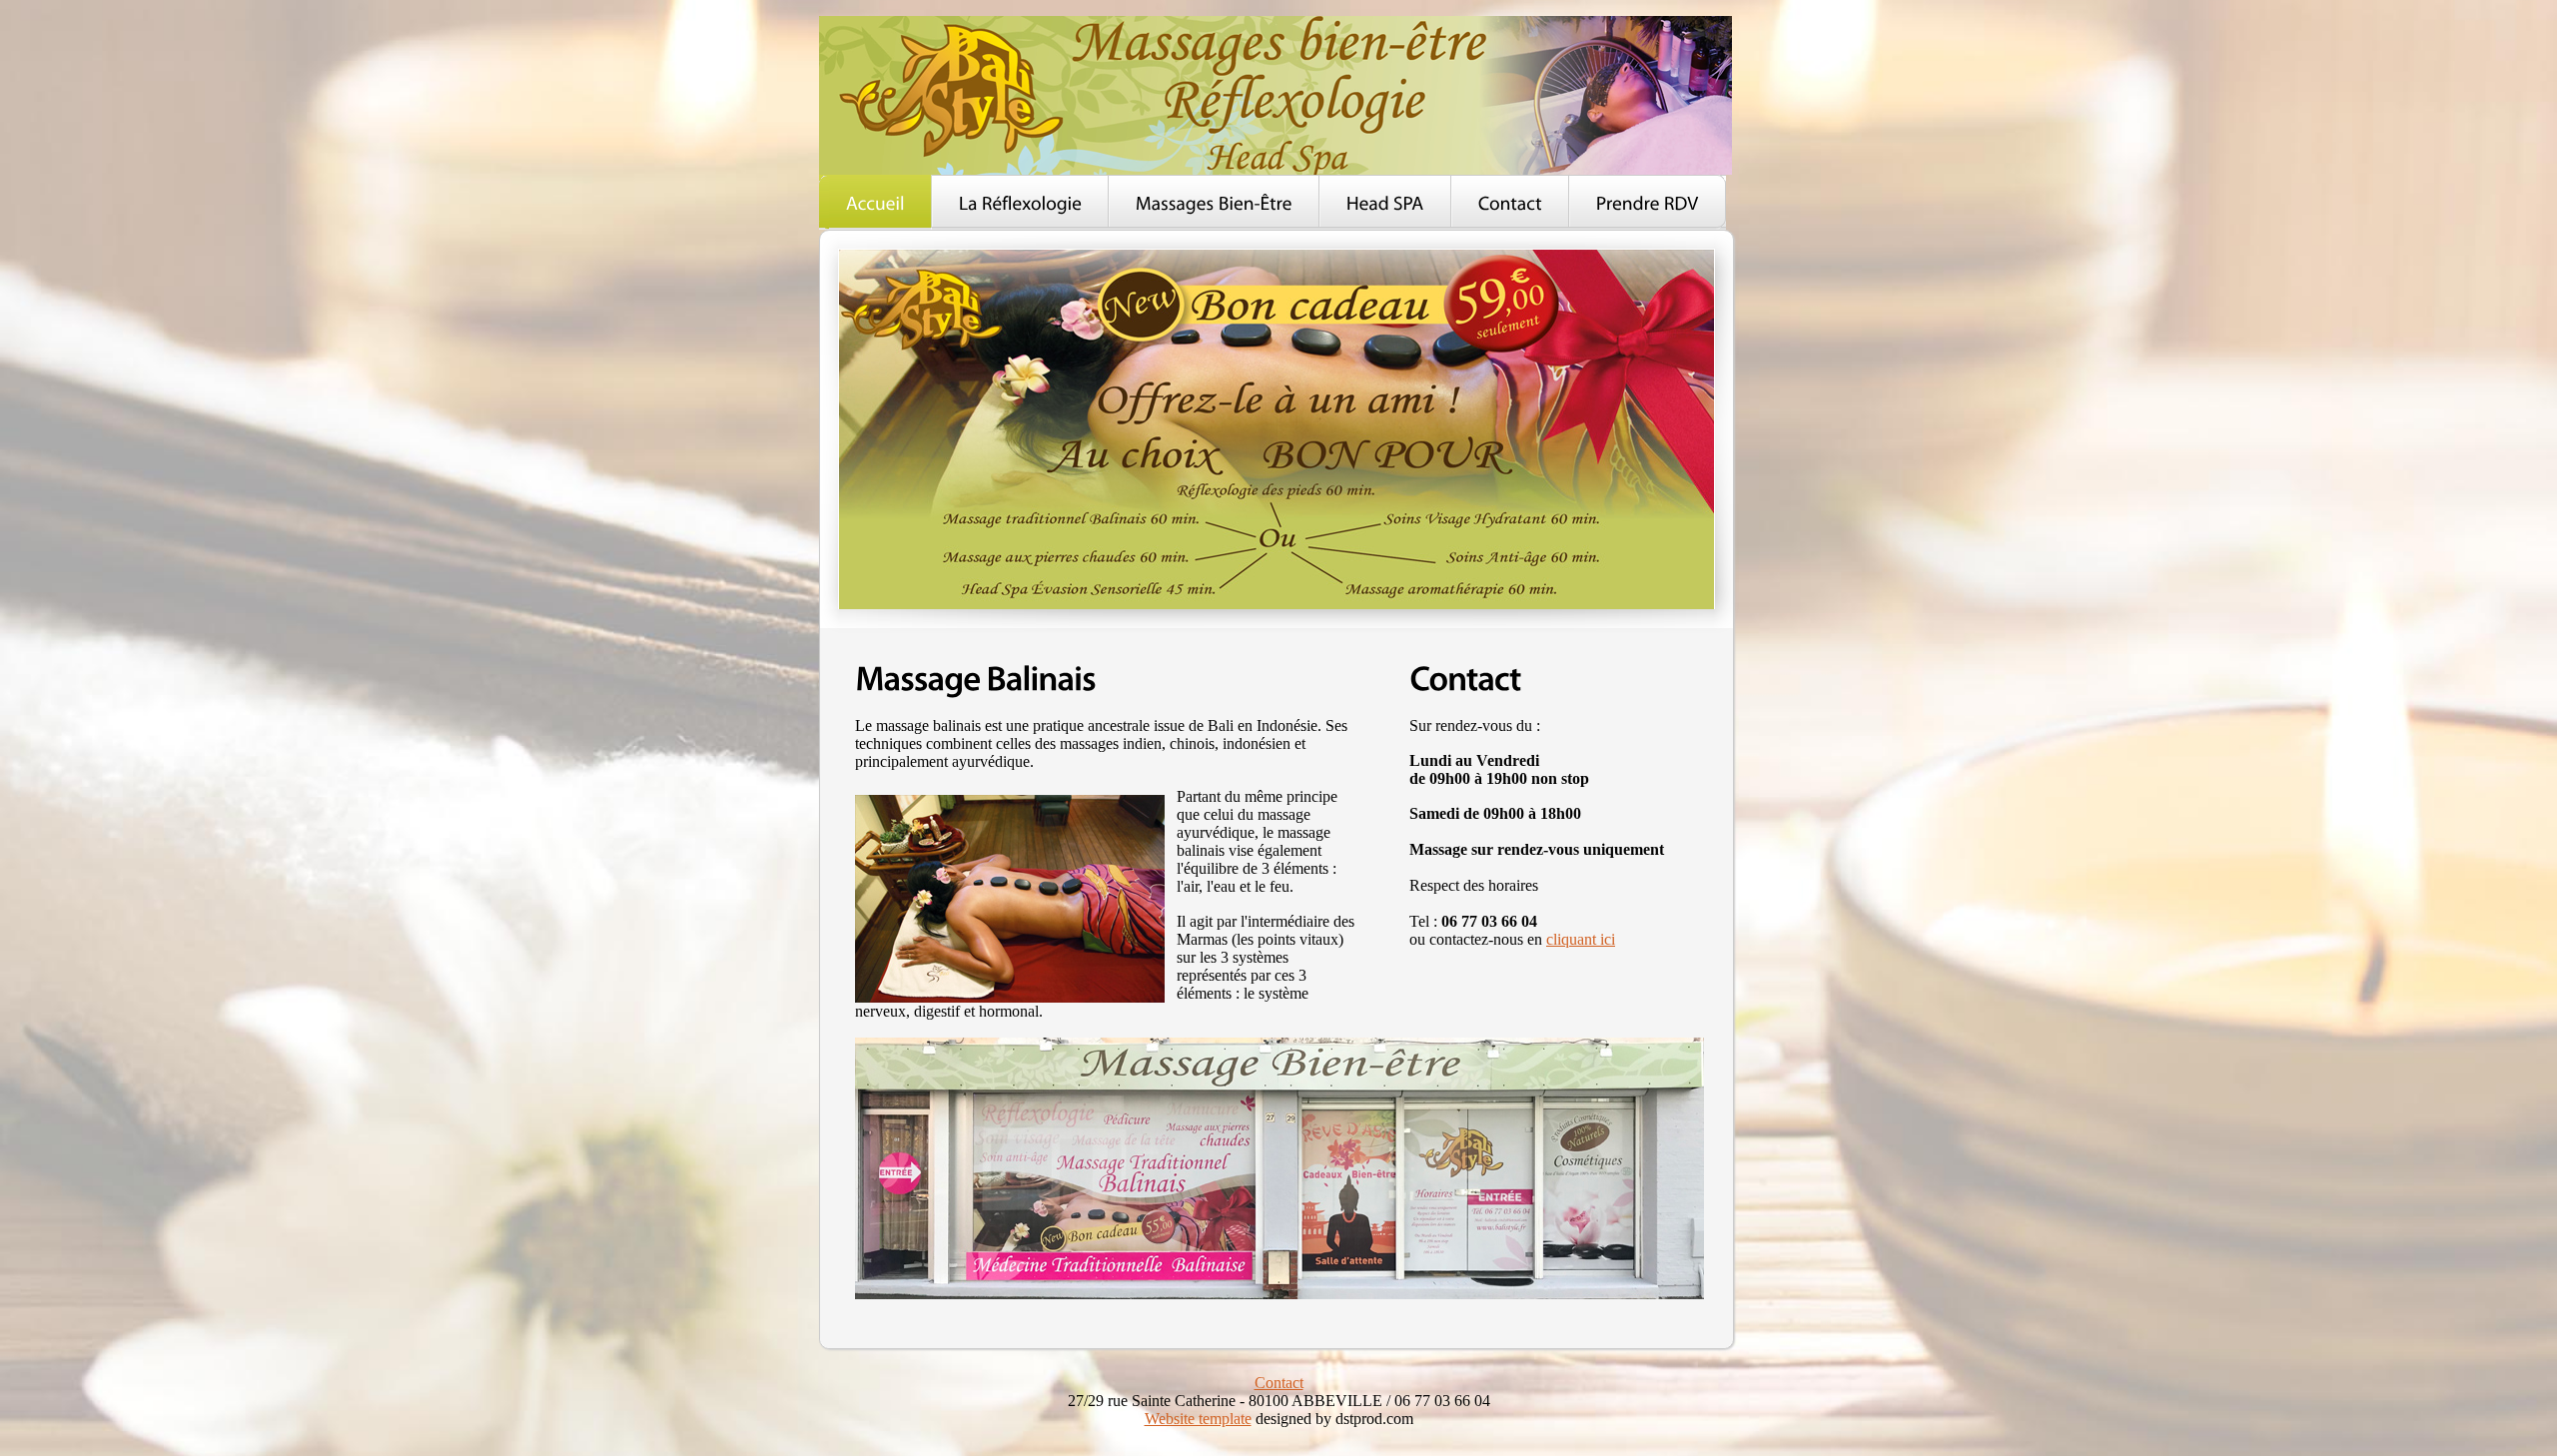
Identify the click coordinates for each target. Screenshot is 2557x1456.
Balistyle (1276, 95)
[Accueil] (875, 202)
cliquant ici (1581, 939)
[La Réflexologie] (1020, 202)
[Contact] (1510, 202)
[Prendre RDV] (1648, 202)
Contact (1279, 1383)
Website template (1198, 1419)
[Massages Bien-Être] (1214, 202)
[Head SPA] (1385, 202)
